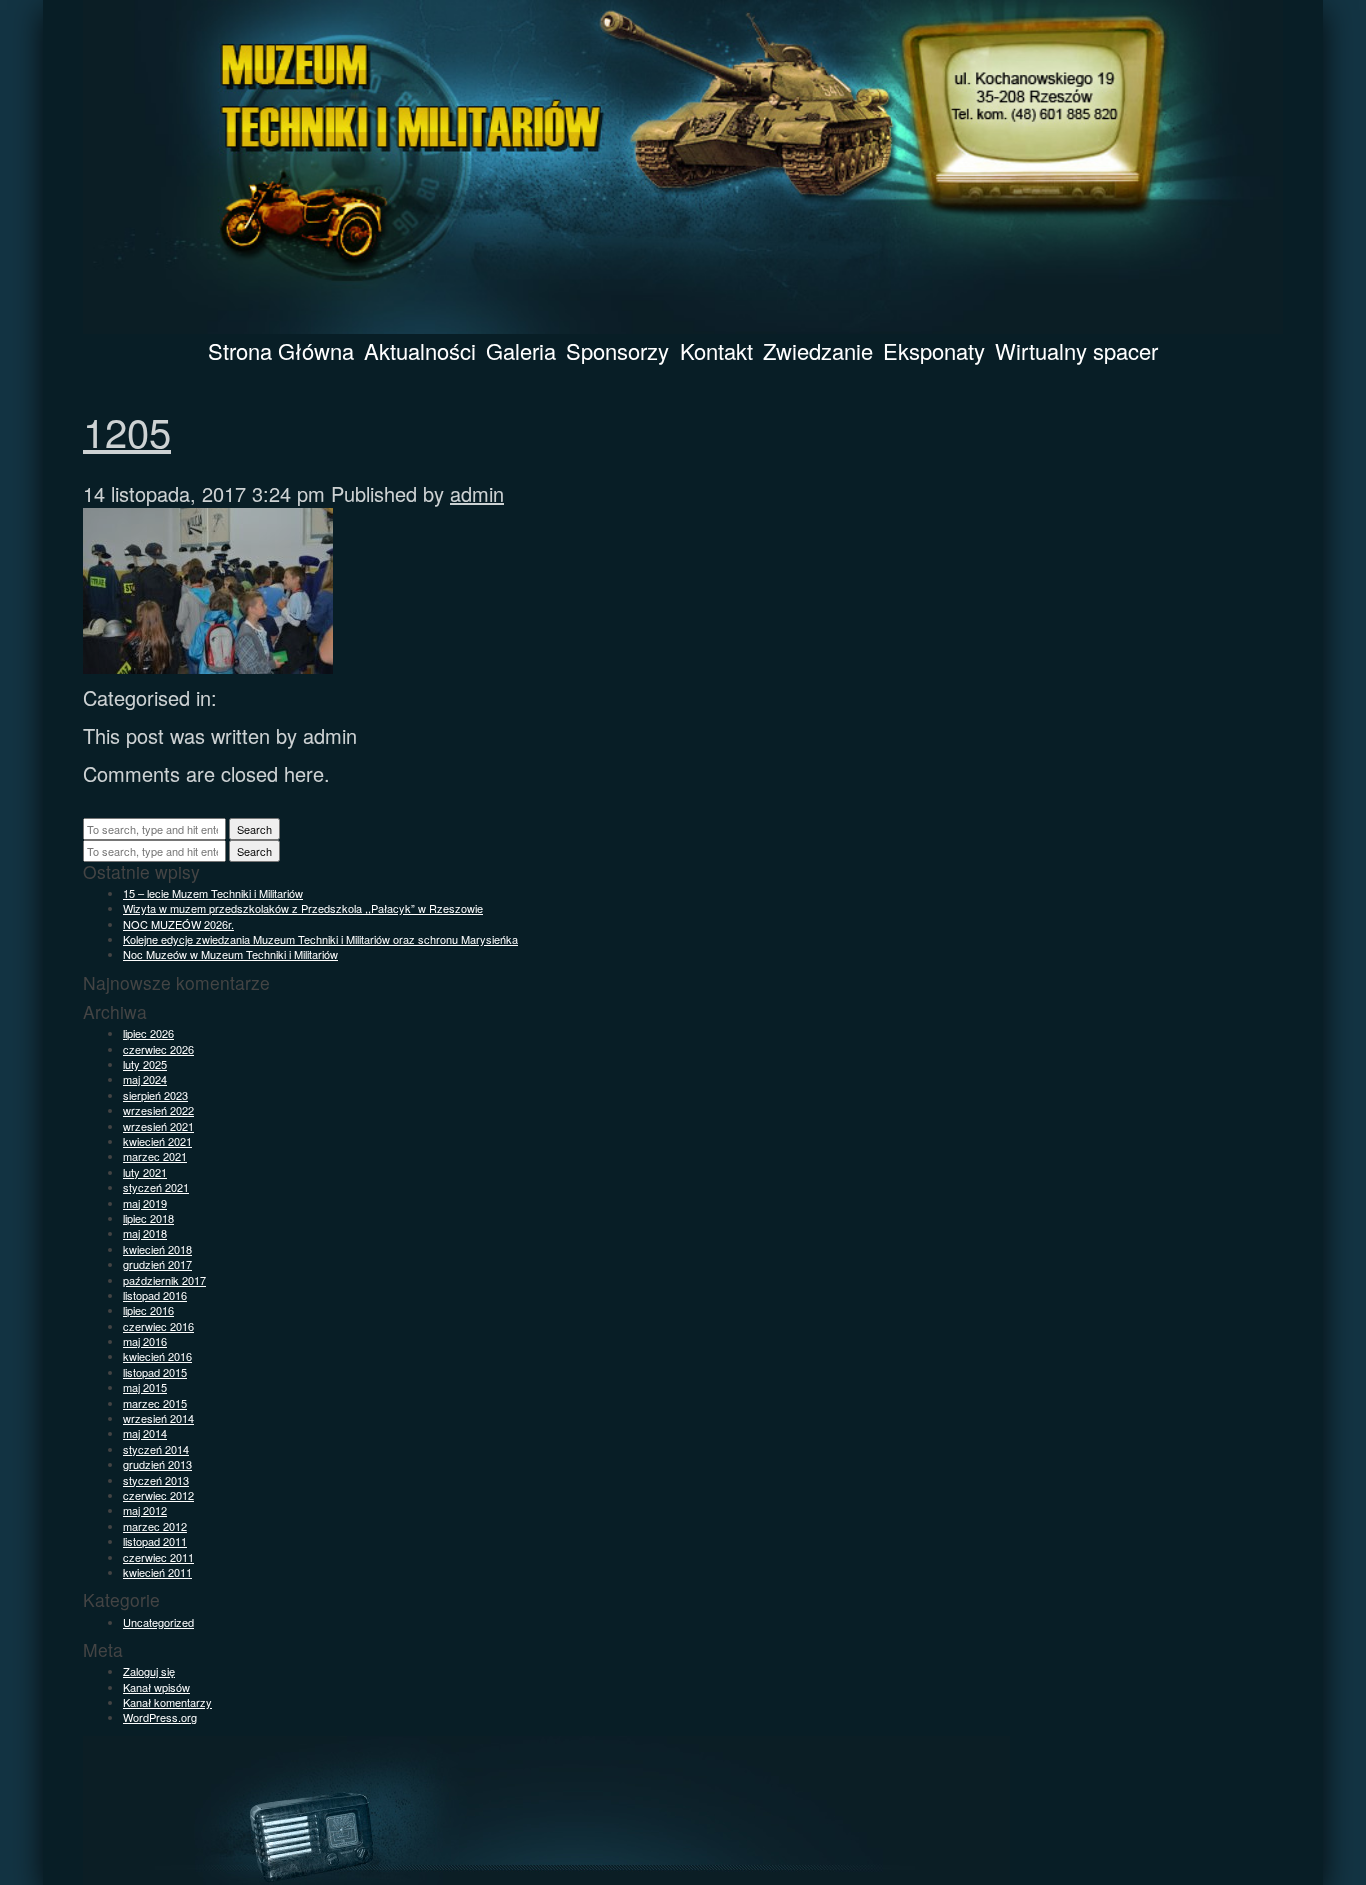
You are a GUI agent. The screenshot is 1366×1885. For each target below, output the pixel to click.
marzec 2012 (155, 1526)
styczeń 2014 (156, 1449)
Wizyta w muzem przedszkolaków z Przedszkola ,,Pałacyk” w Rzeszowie (303, 908)
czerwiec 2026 (158, 1049)
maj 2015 (145, 1387)
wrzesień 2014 (158, 1418)
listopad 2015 (155, 1372)
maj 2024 (145, 1079)
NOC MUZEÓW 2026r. (178, 924)
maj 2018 (145, 1233)
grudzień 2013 (157, 1464)
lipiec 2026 (148, 1033)
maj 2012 (145, 1510)
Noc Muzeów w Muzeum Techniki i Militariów (230, 954)
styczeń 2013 (156, 1480)
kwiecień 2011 (157, 1572)
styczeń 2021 (156, 1187)
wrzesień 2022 (158, 1110)
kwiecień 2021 (157, 1141)
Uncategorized (158, 1622)
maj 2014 (145, 1433)
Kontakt (716, 350)
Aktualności (420, 350)
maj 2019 (145, 1203)
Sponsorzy (617, 350)
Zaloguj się (149, 1671)
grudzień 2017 (157, 1264)
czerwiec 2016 (158, 1326)
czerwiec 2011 (158, 1557)
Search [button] (254, 829)
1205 (127, 430)
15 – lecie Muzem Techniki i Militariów (213, 893)
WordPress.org (160, 1717)
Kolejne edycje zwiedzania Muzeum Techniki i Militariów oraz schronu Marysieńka (320, 939)
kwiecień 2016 (157, 1356)
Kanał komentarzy (167, 1702)
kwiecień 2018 (157, 1249)
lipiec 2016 (148, 1310)
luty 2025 (145, 1064)
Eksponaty (934, 350)
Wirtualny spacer (1076, 350)
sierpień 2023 (155, 1095)
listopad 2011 (155, 1541)
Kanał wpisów (156, 1687)
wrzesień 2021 (158, 1126)
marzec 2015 (155, 1403)
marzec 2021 (155, 1156)
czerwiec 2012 (158, 1495)
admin (477, 493)
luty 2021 (145, 1172)
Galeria (521, 350)
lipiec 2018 (148, 1218)
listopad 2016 (155, 1295)
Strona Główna (281, 350)
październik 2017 (164, 1280)
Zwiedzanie (818, 350)
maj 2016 (145, 1341)
